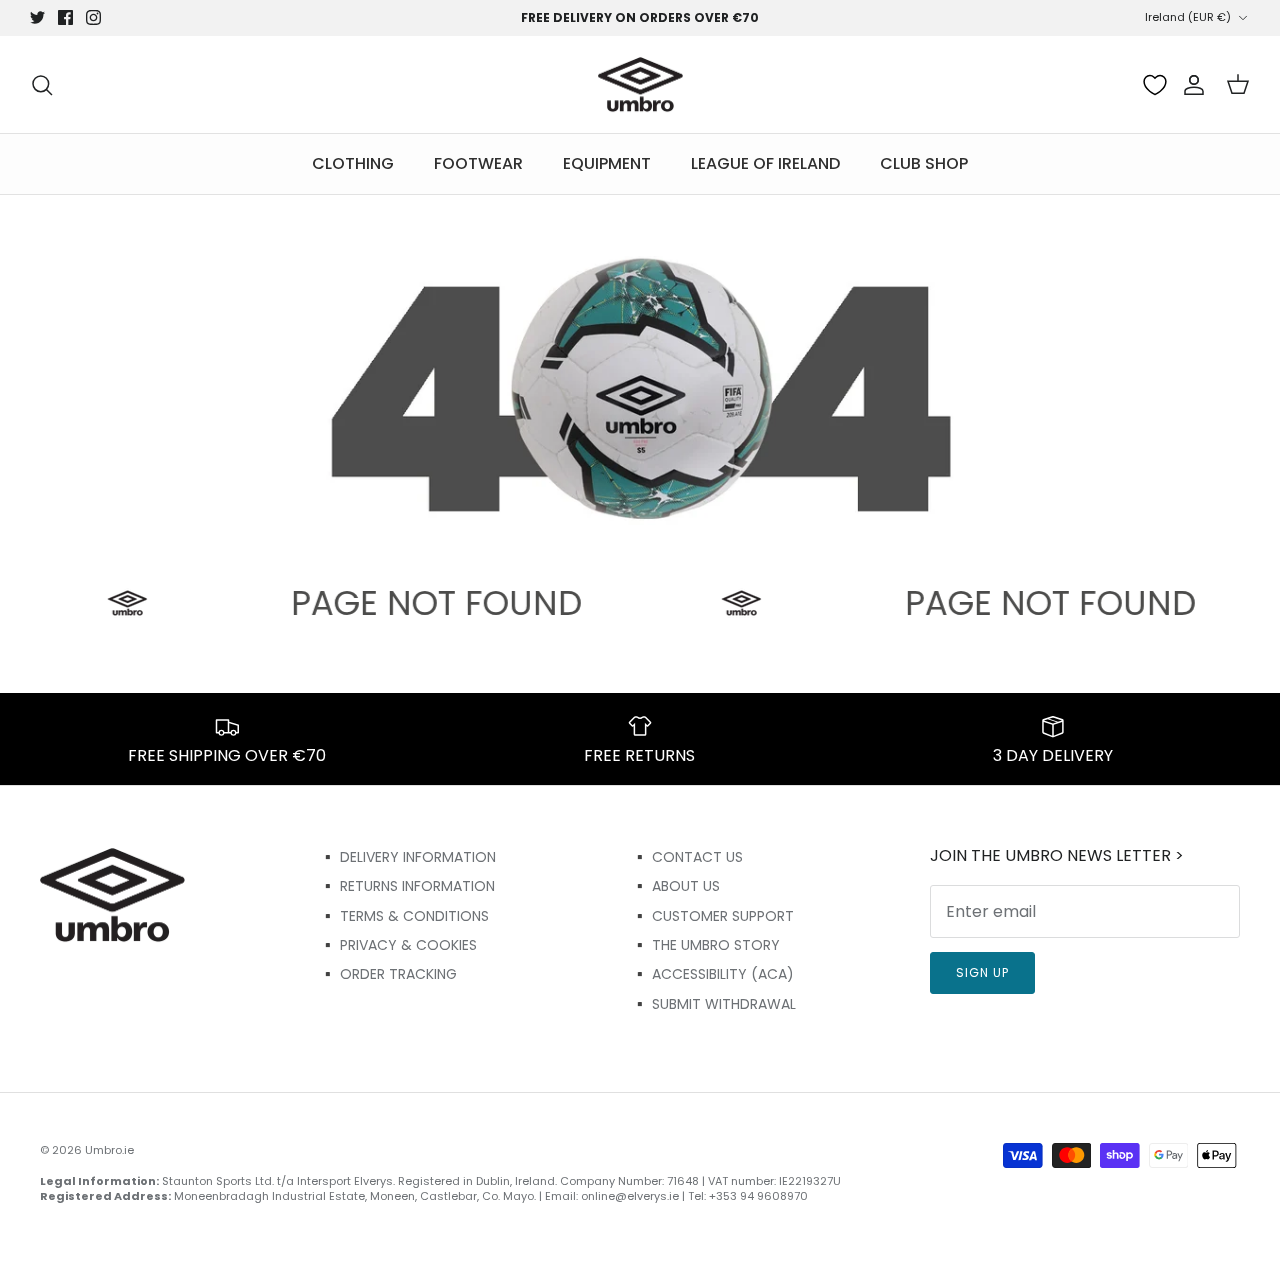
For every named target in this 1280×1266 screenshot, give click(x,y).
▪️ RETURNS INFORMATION (407, 886)
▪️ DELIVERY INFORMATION (407, 857)
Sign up (982, 972)
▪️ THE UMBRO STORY (705, 945)
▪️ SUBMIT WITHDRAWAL (713, 1004)
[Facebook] (65, 17)
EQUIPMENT (607, 163)
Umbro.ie (109, 1150)
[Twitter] (37, 17)
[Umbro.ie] (640, 85)
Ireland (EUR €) (1188, 17)
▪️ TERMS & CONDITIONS (404, 916)
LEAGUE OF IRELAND (765, 163)
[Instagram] (93, 17)
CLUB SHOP (924, 163)
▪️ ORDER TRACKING (388, 974)
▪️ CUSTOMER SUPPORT (712, 916)
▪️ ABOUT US (675, 886)
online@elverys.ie (630, 1196)
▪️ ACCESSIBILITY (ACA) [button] (712, 974)
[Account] (1190, 85)
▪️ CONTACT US (687, 857)
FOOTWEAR (478, 163)
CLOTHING (353, 163)
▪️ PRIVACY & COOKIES (398, 945)
